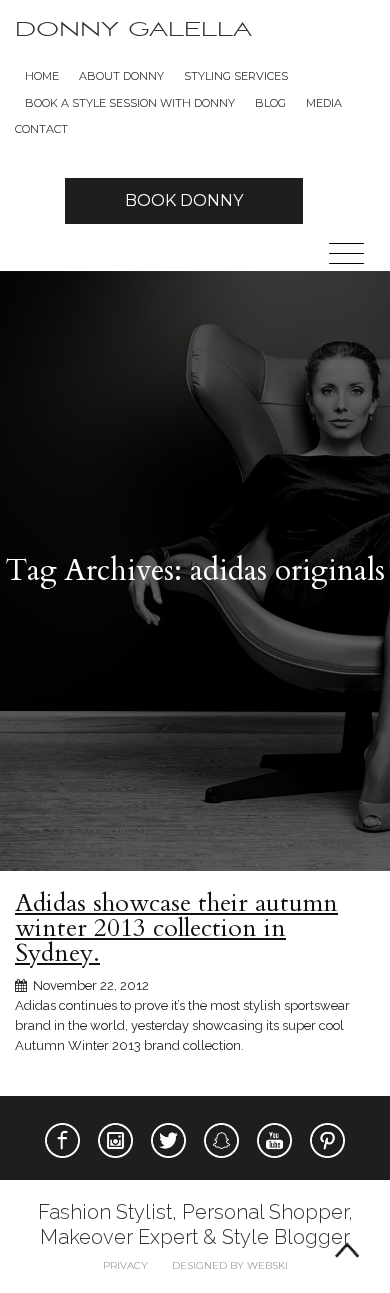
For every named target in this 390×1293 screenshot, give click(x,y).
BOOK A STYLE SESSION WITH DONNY (130, 103)
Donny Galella (133, 29)
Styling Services (236, 76)
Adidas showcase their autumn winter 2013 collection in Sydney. (176, 928)
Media (324, 103)
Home (42, 76)
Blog (270, 103)
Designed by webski (230, 1265)
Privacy (125, 1265)
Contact (41, 129)
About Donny (121, 76)
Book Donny (184, 200)
